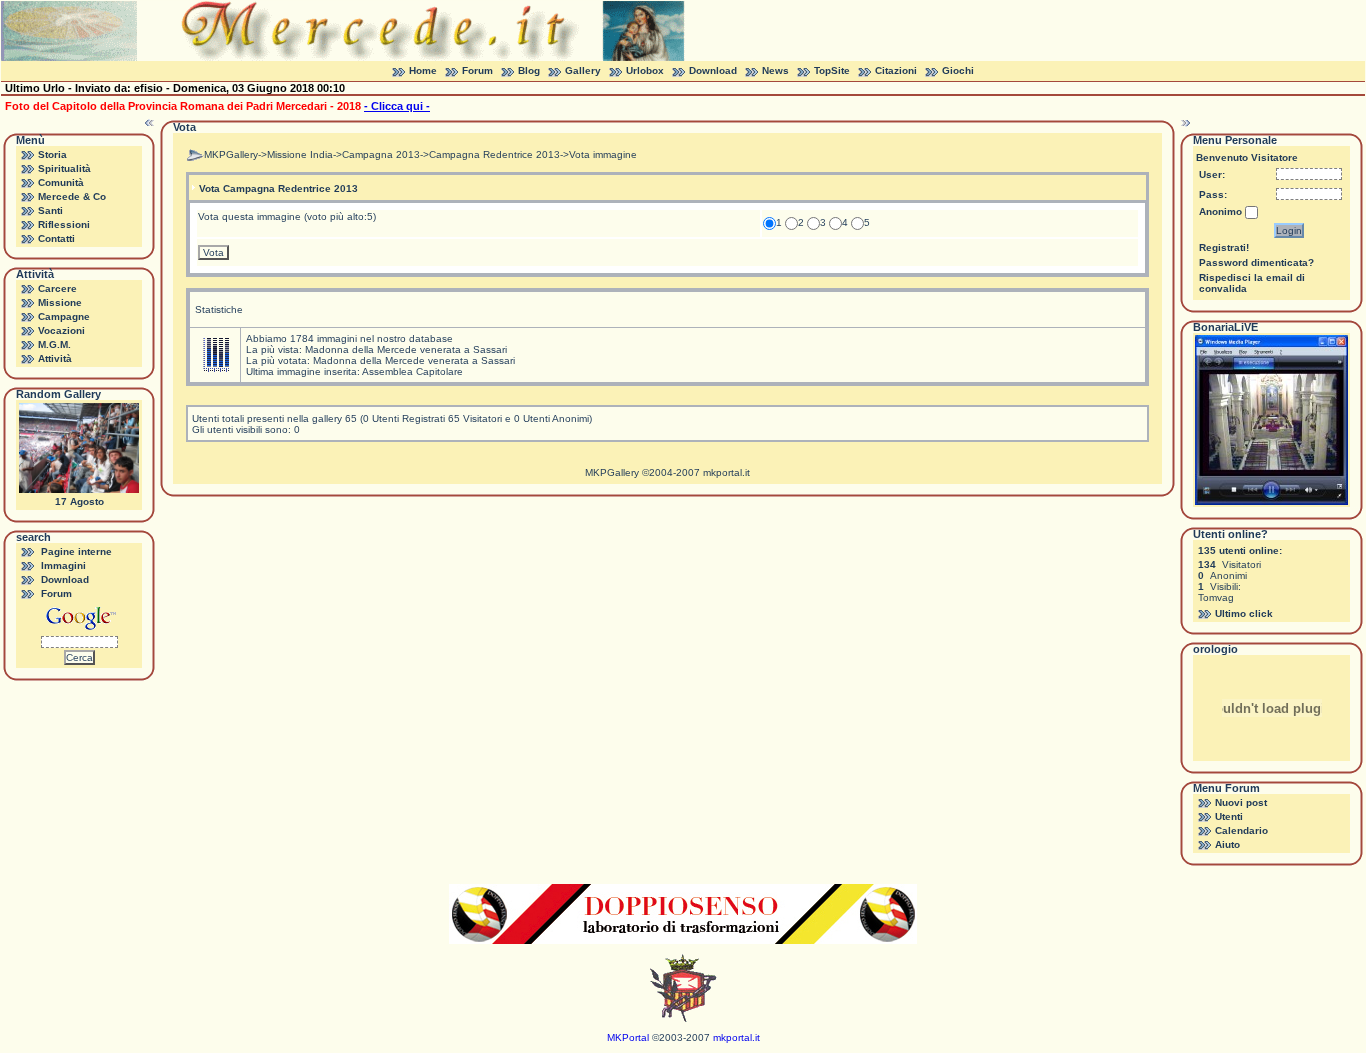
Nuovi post (1241, 802)
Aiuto (1227, 844)
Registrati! (1224, 247)
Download (713, 70)
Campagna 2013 (381, 154)
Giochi (958, 70)
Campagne (64, 316)
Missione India (300, 154)
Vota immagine (603, 154)
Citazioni (896, 70)
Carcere (57, 288)
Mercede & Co (72, 196)
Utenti (1229, 816)
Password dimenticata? (1256, 262)
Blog (529, 70)
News (775, 70)
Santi (50, 210)
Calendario (1241, 830)
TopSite (832, 70)
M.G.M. (54, 344)
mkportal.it (726, 472)
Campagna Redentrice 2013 (494, 154)
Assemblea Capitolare (412, 371)
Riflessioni (64, 224)
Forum (477, 70)
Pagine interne (76, 551)
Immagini (63, 565)
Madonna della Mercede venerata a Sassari (406, 349)
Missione (60, 302)
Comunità (61, 182)
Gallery (583, 70)
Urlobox (645, 70)
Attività (55, 358)
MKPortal (628, 1037)
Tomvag (1216, 597)
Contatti (56, 238)
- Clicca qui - (397, 106)
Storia (52, 154)
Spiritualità (64, 168)
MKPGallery (231, 154)
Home (423, 70)
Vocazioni (61, 330)
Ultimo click (1244, 613)
